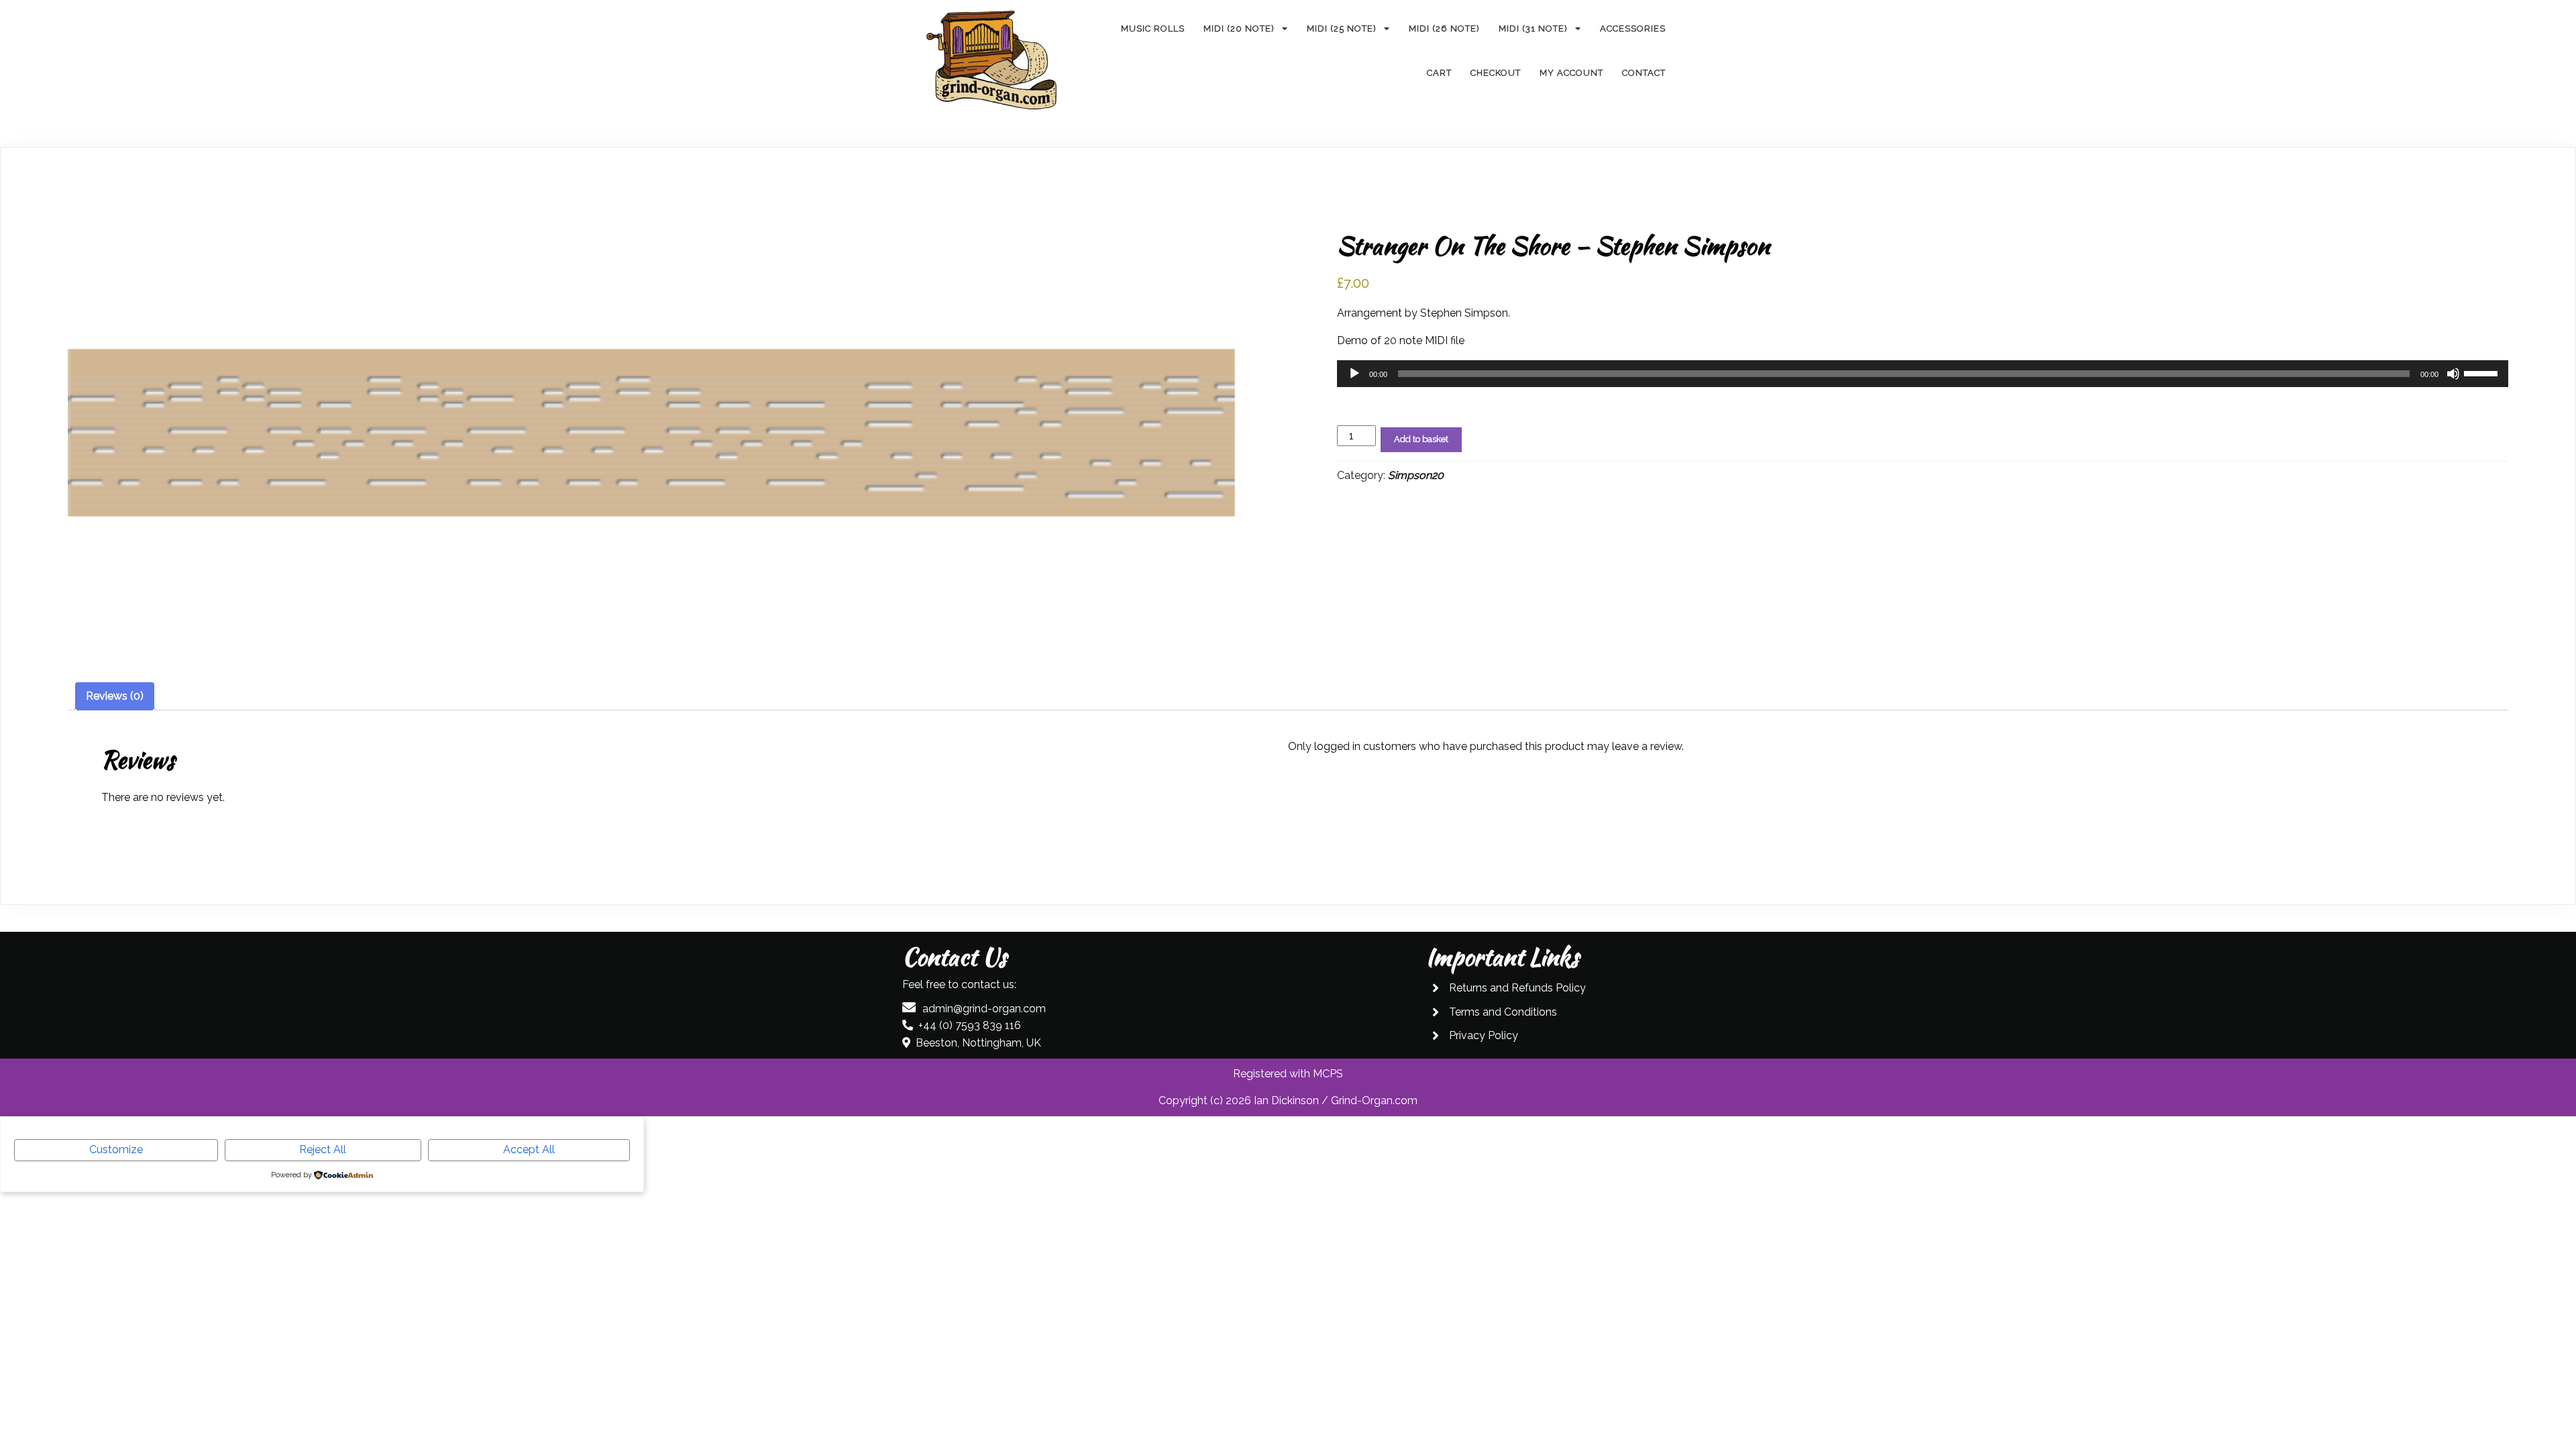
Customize (116, 1149)
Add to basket (1421, 439)
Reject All (323, 1149)
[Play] (1354, 374)
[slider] (2483, 372)
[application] (1923, 374)
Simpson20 (1416, 475)
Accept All (529, 1149)
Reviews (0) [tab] (115, 696)
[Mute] (2453, 374)
